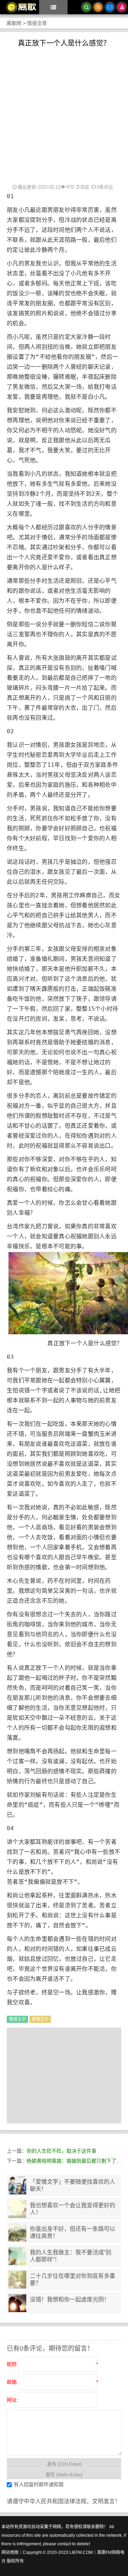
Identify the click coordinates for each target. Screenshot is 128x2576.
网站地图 (10, 2552)
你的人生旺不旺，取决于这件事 (62, 2151)
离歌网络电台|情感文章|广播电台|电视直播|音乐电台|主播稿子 (18, 7)
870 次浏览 (78, 187)
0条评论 (105, 187)
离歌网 (14, 23)
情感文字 (17, 2019)
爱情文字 (40, 2019)
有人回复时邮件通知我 (39, 2484)
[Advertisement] (64, 115)
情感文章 (37, 23)
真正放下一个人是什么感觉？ (64, 43)
